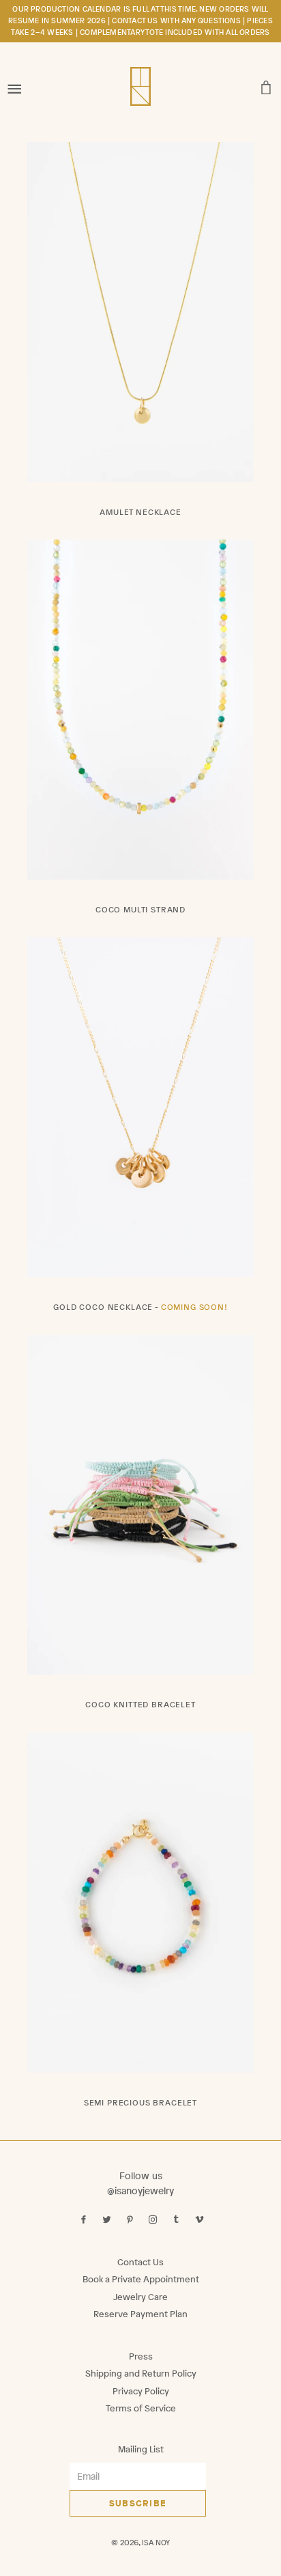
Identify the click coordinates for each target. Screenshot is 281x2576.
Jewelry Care (140, 2297)
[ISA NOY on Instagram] (154, 2220)
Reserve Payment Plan (140, 2314)
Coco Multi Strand (140, 910)
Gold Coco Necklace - (140, 1307)
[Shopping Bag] (266, 84)
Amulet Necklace (140, 512)
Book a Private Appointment (141, 2279)
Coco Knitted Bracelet (140, 1705)
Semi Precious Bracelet (140, 2103)
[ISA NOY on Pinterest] (131, 2220)
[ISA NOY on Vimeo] (201, 2220)
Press (141, 2356)
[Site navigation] (15, 84)
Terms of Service (141, 2408)
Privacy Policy (141, 2391)
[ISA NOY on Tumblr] (178, 2220)
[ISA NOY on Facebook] (85, 2220)
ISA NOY (156, 2543)
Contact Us (140, 2262)
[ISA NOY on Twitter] (108, 2220)
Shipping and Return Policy (141, 2374)
